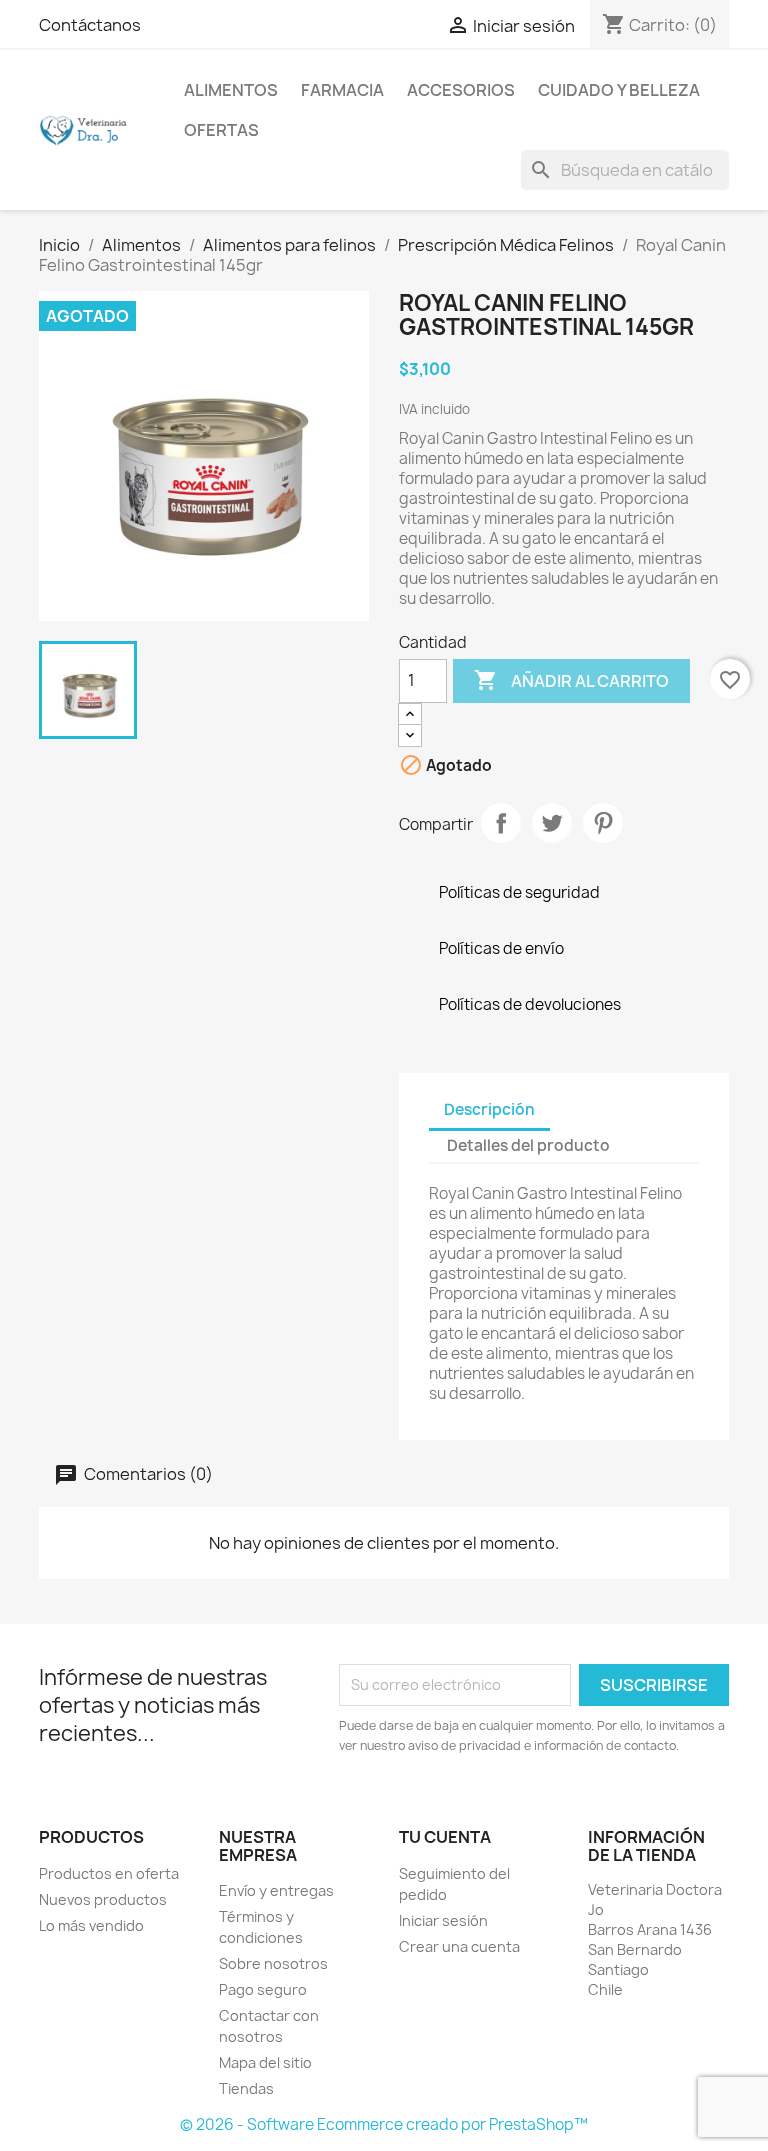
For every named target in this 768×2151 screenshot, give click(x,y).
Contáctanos (90, 25)
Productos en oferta (109, 1873)
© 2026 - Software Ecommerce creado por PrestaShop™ (384, 2124)
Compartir (501, 823)
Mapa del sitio (265, 2062)
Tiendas (246, 2088)
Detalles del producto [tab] (528, 1145)
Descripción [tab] (489, 1109)
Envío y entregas (276, 1890)
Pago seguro (263, 1989)
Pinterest (603, 823)
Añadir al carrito (571, 680)
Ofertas (221, 130)
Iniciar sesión (443, 1920)
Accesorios (461, 90)
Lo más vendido (91, 1925)
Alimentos (231, 90)
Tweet (552, 823)
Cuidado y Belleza (619, 90)
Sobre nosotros (273, 1963)
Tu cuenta (445, 1837)
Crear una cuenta (459, 1946)
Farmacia (342, 90)
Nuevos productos (103, 1899)
